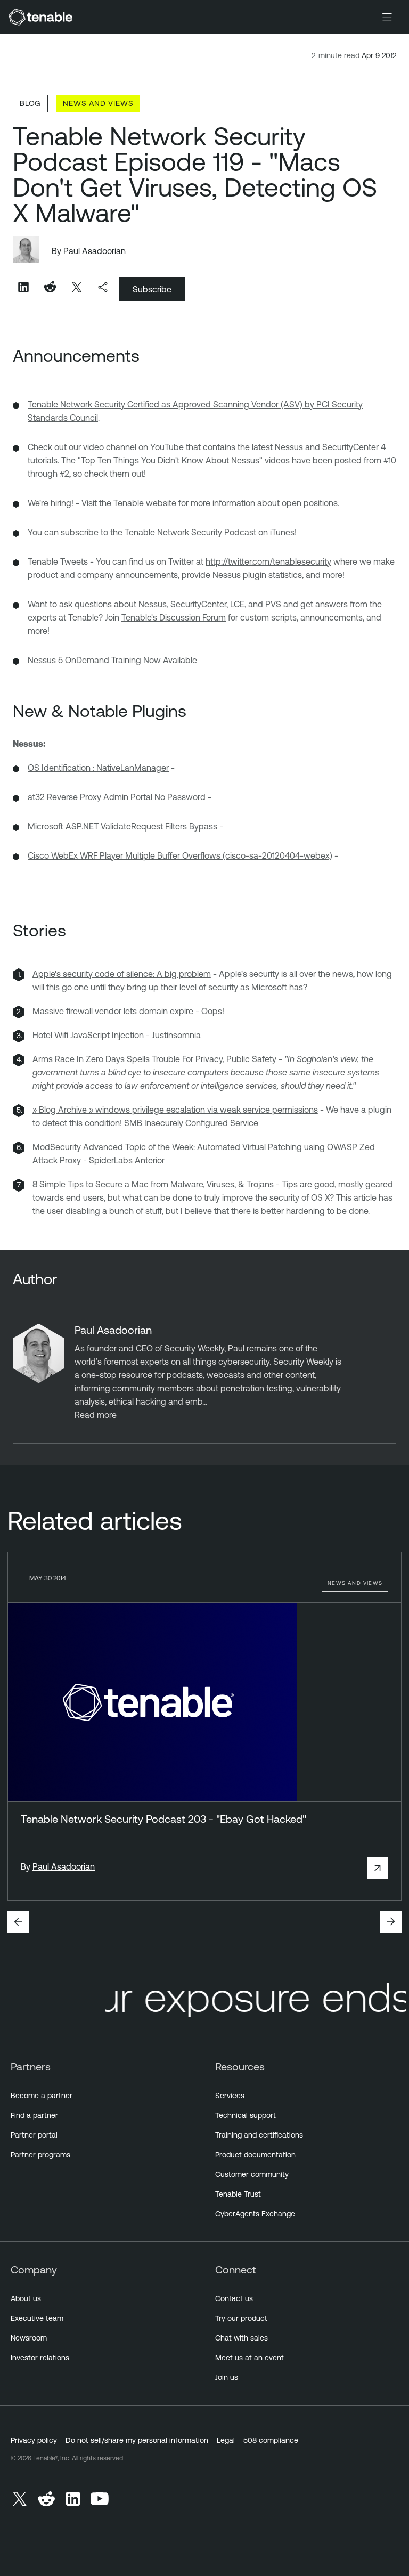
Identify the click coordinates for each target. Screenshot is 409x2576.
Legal (226, 2440)
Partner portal (34, 2135)
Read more (96, 1415)
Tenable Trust (238, 2194)
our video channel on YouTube (126, 447)
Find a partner (34, 2115)
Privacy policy (34, 2440)
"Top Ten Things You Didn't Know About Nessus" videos (184, 460)
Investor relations (40, 2358)
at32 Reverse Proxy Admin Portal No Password (117, 797)
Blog (30, 103)
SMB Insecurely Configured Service (191, 1123)
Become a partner (42, 2096)
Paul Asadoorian (95, 251)
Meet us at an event (250, 2358)
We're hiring (50, 503)
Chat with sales (242, 2338)
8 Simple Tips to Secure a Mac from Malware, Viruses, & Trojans (153, 1184)
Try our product (241, 2318)
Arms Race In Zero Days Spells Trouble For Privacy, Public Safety (154, 1059)
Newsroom (29, 2338)
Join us (227, 2377)
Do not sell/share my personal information (137, 2440)
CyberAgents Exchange (255, 2214)
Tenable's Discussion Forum (174, 617)
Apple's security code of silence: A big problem (122, 974)
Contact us (234, 2298)
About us (26, 2298)
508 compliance (271, 2440)
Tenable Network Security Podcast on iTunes (210, 532)
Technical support (246, 2115)
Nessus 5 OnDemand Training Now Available (112, 660)
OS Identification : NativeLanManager (98, 768)
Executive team (37, 2318)
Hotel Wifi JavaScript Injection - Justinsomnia (117, 1035)
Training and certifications (259, 2135)
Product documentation (255, 2155)
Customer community (252, 2174)
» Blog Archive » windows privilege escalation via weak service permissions (175, 1110)
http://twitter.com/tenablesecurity (268, 561)
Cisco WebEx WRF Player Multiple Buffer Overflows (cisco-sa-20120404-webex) (180, 855)
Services (230, 2096)
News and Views (98, 103)
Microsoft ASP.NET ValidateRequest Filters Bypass (122, 826)
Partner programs (40, 2155)
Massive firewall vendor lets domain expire (113, 1011)
